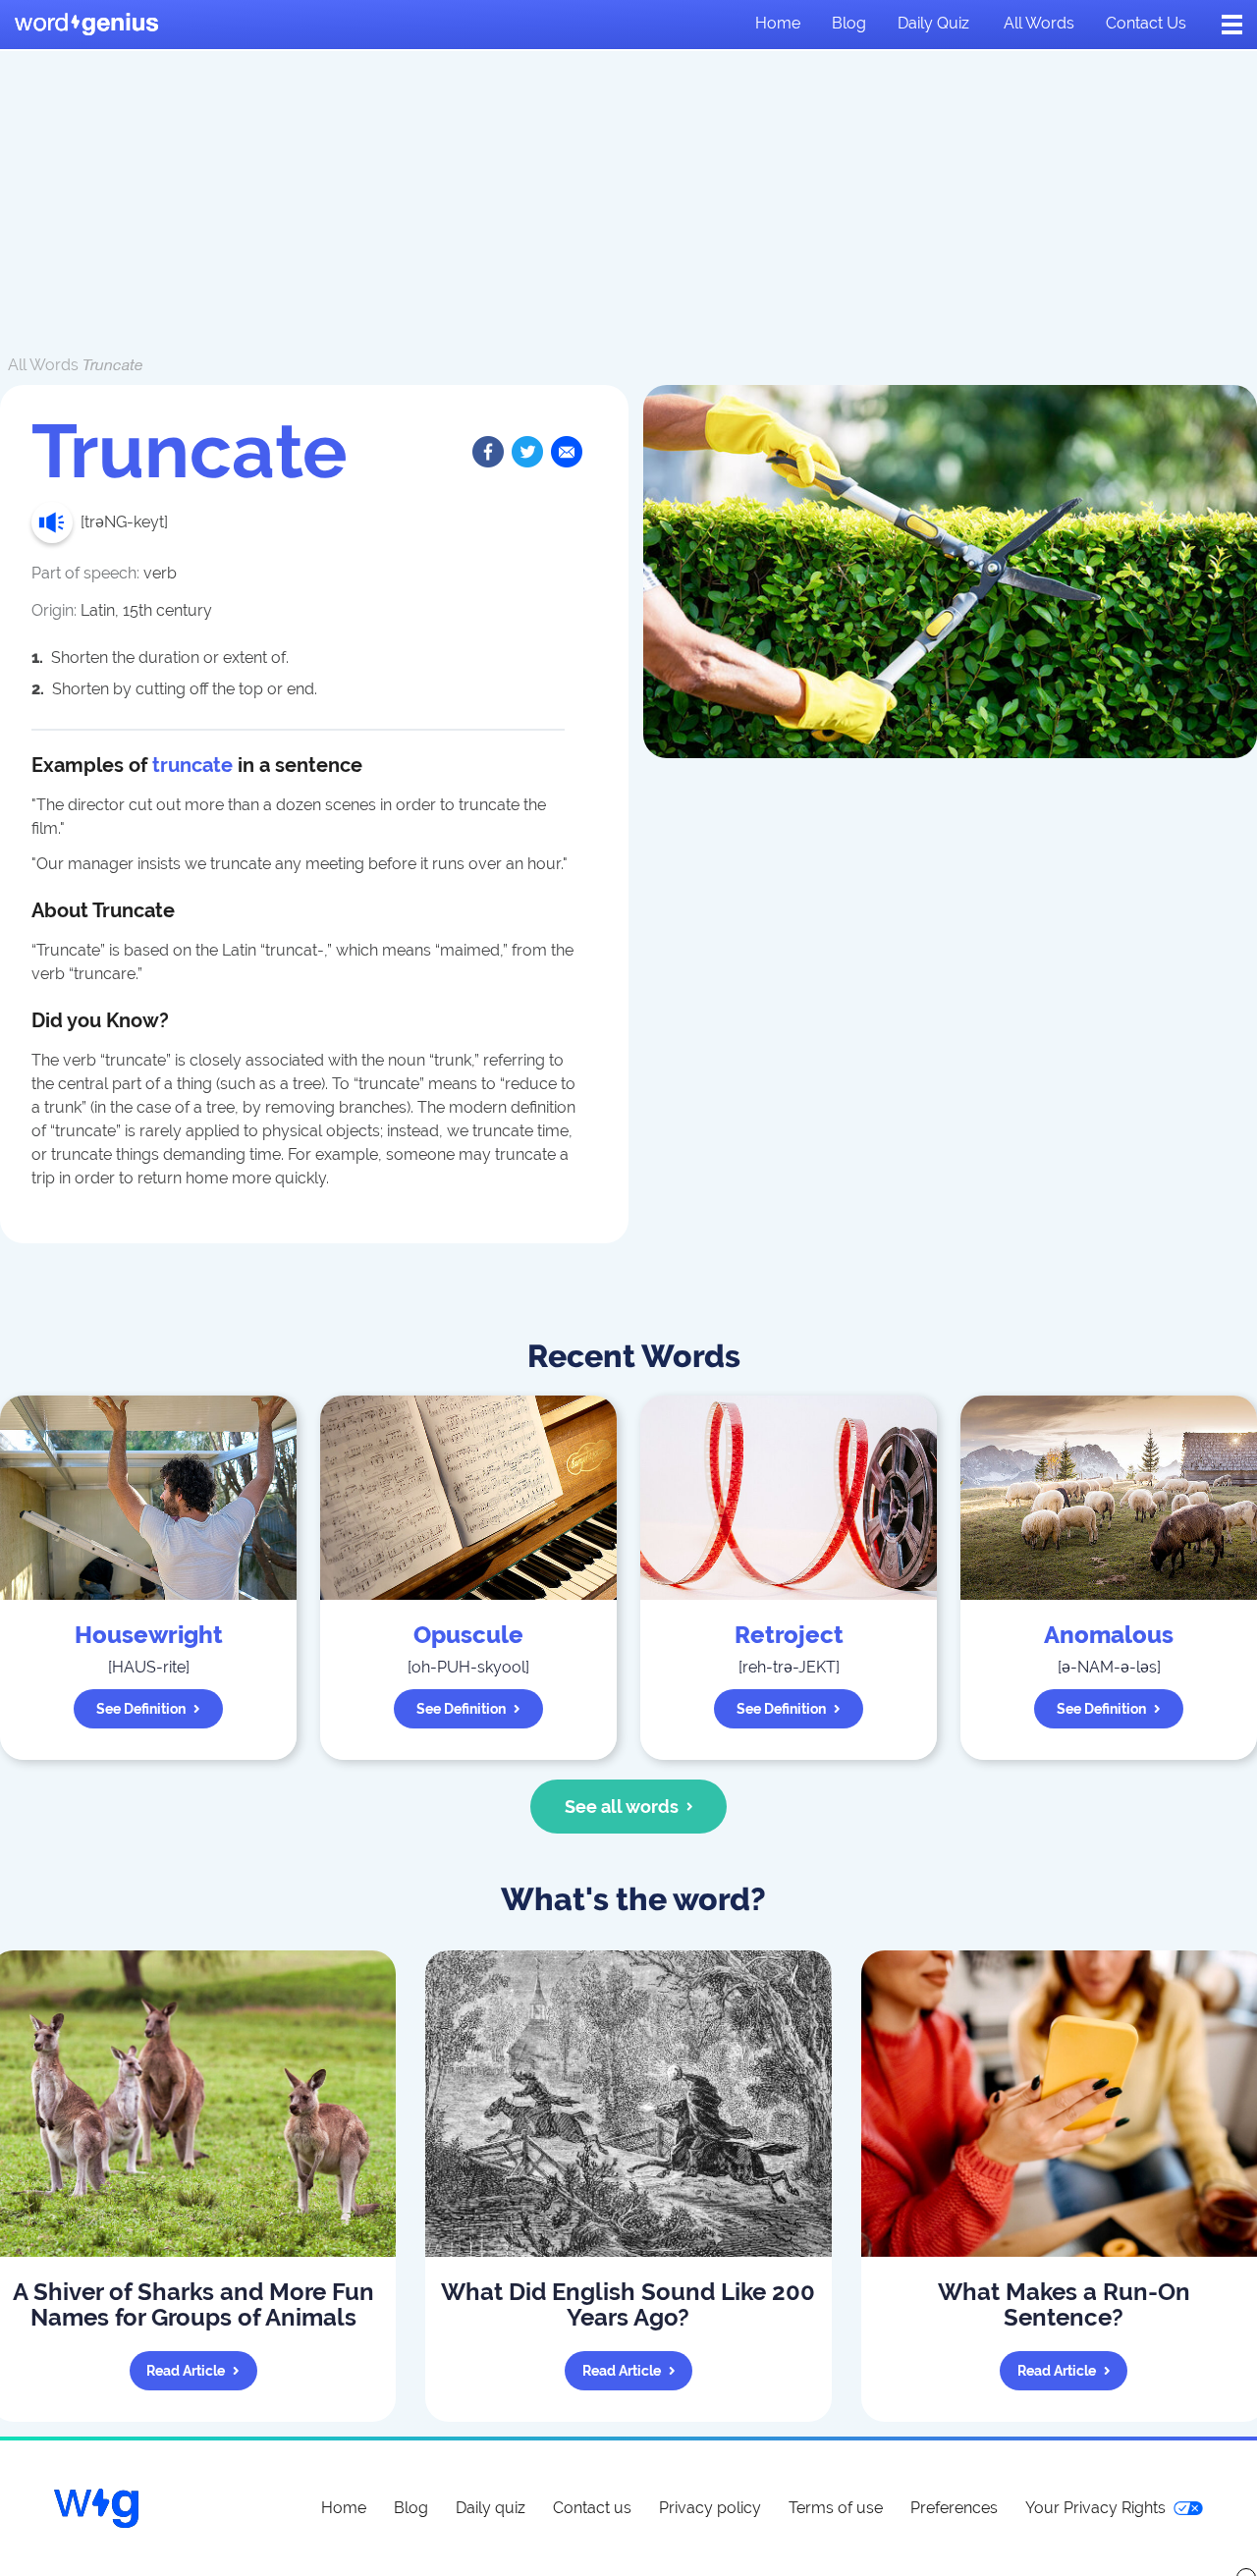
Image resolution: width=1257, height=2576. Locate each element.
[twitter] (527, 452)
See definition (141, 1709)
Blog (849, 23)
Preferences (954, 2508)
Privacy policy (710, 2508)
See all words (622, 1807)
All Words (43, 365)
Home (778, 23)
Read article (186, 2371)
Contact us (1146, 23)
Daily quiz (933, 23)
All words (1039, 23)
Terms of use (836, 2508)
